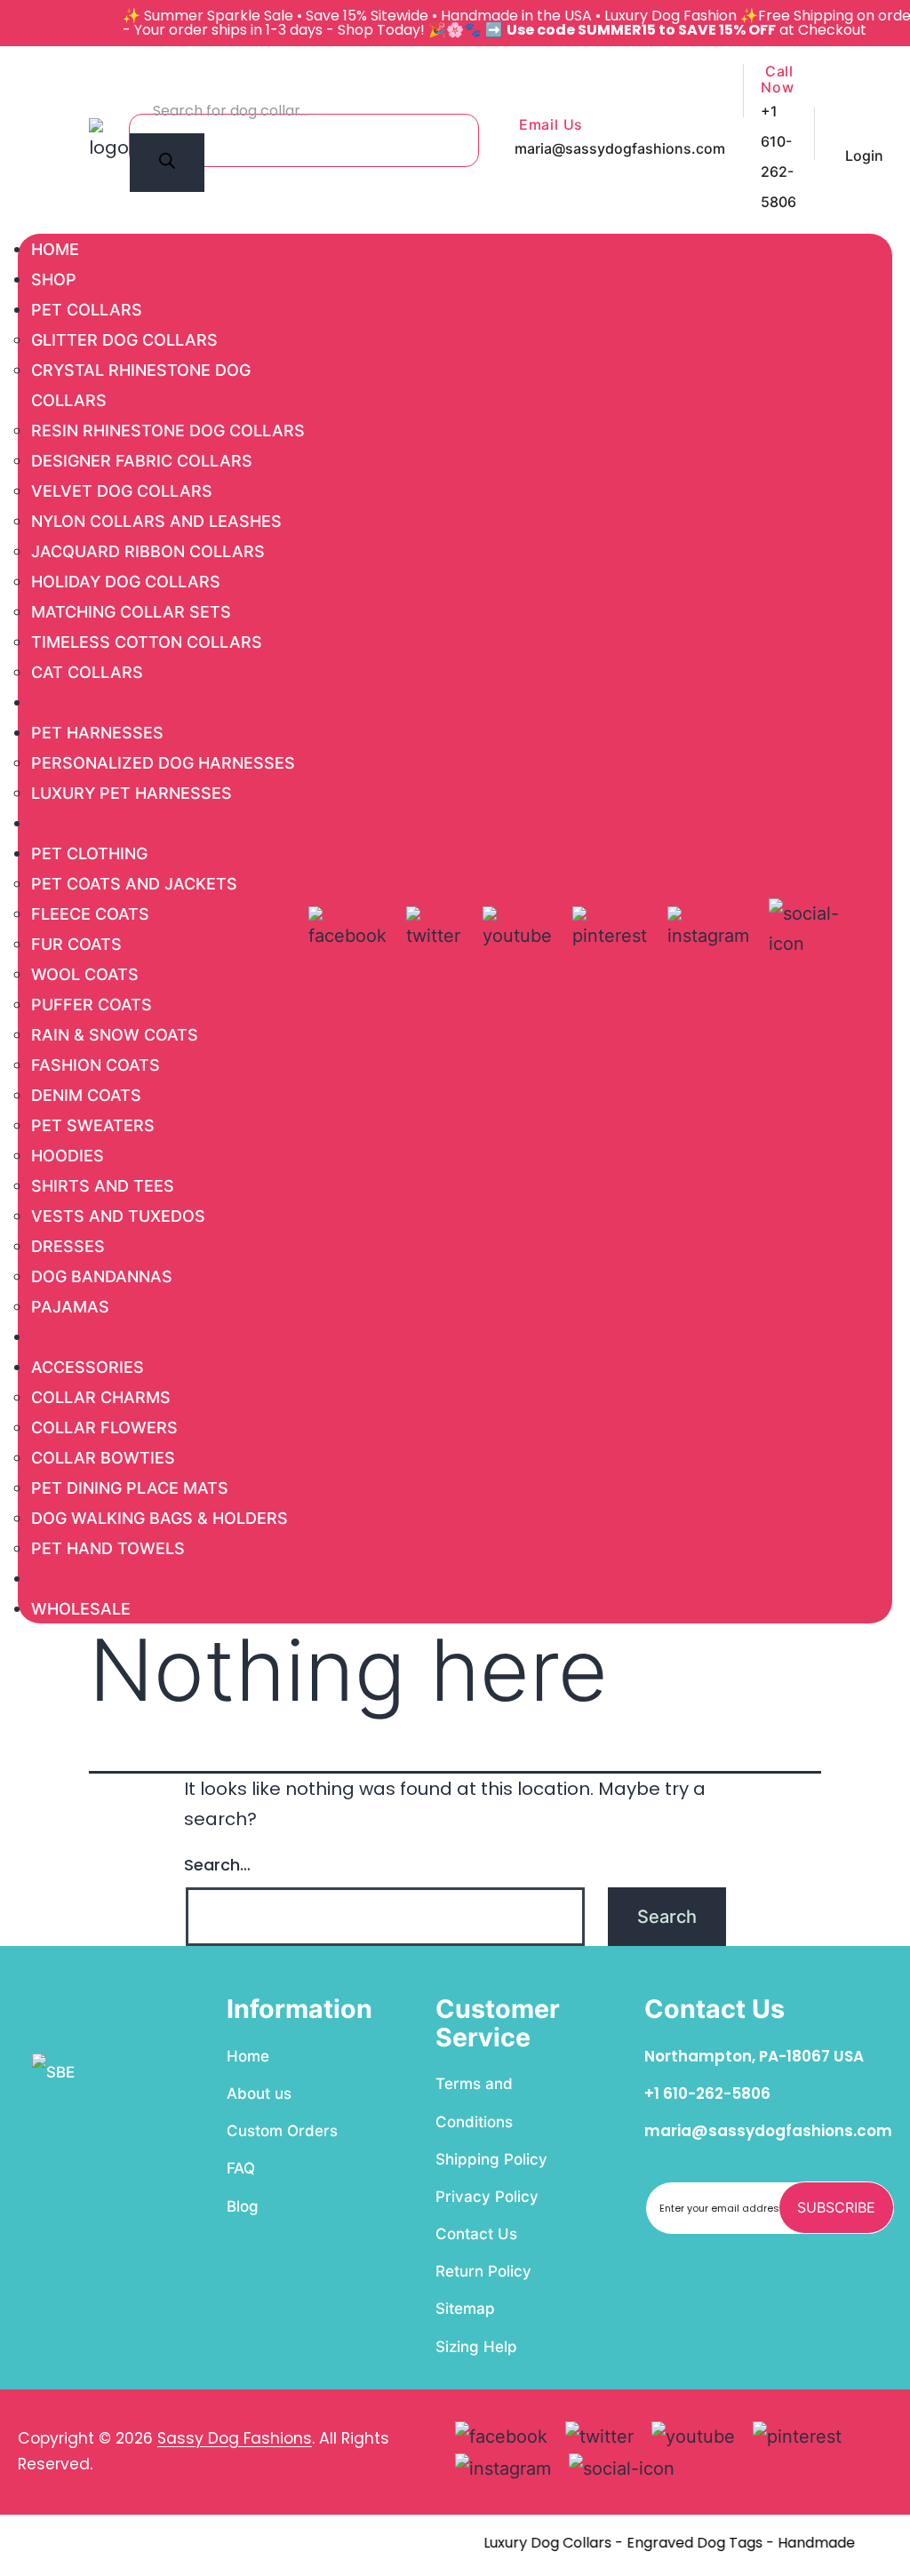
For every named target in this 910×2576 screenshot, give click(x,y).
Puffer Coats (92, 1005)
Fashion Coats (96, 1065)
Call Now (777, 80)
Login (864, 156)
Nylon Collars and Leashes (156, 521)
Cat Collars (87, 672)
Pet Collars (87, 310)
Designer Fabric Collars (142, 461)
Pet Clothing (89, 853)
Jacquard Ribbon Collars (148, 551)
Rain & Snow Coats (115, 1035)
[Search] (167, 163)
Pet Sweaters (93, 1125)
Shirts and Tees (103, 1186)
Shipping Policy (491, 2159)
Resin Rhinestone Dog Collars (168, 431)
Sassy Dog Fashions (235, 2438)
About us (259, 2093)
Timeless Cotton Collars (147, 642)
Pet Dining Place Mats (130, 1488)
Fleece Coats (90, 914)
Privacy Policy (487, 2197)
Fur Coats (76, 944)
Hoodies (68, 1156)
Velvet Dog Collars (122, 491)
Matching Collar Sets (131, 612)
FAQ (241, 2168)
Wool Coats (85, 974)
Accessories (88, 1367)
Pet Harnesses (97, 733)
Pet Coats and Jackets (134, 884)
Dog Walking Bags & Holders (160, 1518)
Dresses (68, 1246)
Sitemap (465, 2309)
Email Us (549, 125)
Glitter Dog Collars (124, 340)
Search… (217, 1865)
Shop (54, 279)
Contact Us (476, 2234)
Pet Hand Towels (108, 1548)
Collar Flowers (104, 1428)
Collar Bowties (103, 1458)
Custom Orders (282, 2131)
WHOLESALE (81, 1609)
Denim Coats (86, 1095)
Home (55, 249)
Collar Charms (101, 1397)
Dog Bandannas (102, 1276)
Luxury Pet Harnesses (132, 793)
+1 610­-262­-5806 (707, 2093)
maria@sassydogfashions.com (620, 148)
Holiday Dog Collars (126, 582)
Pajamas (70, 1307)
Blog (243, 2206)
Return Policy (483, 2271)
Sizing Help (476, 2347)
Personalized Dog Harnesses (163, 763)
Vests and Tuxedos (118, 1216)
